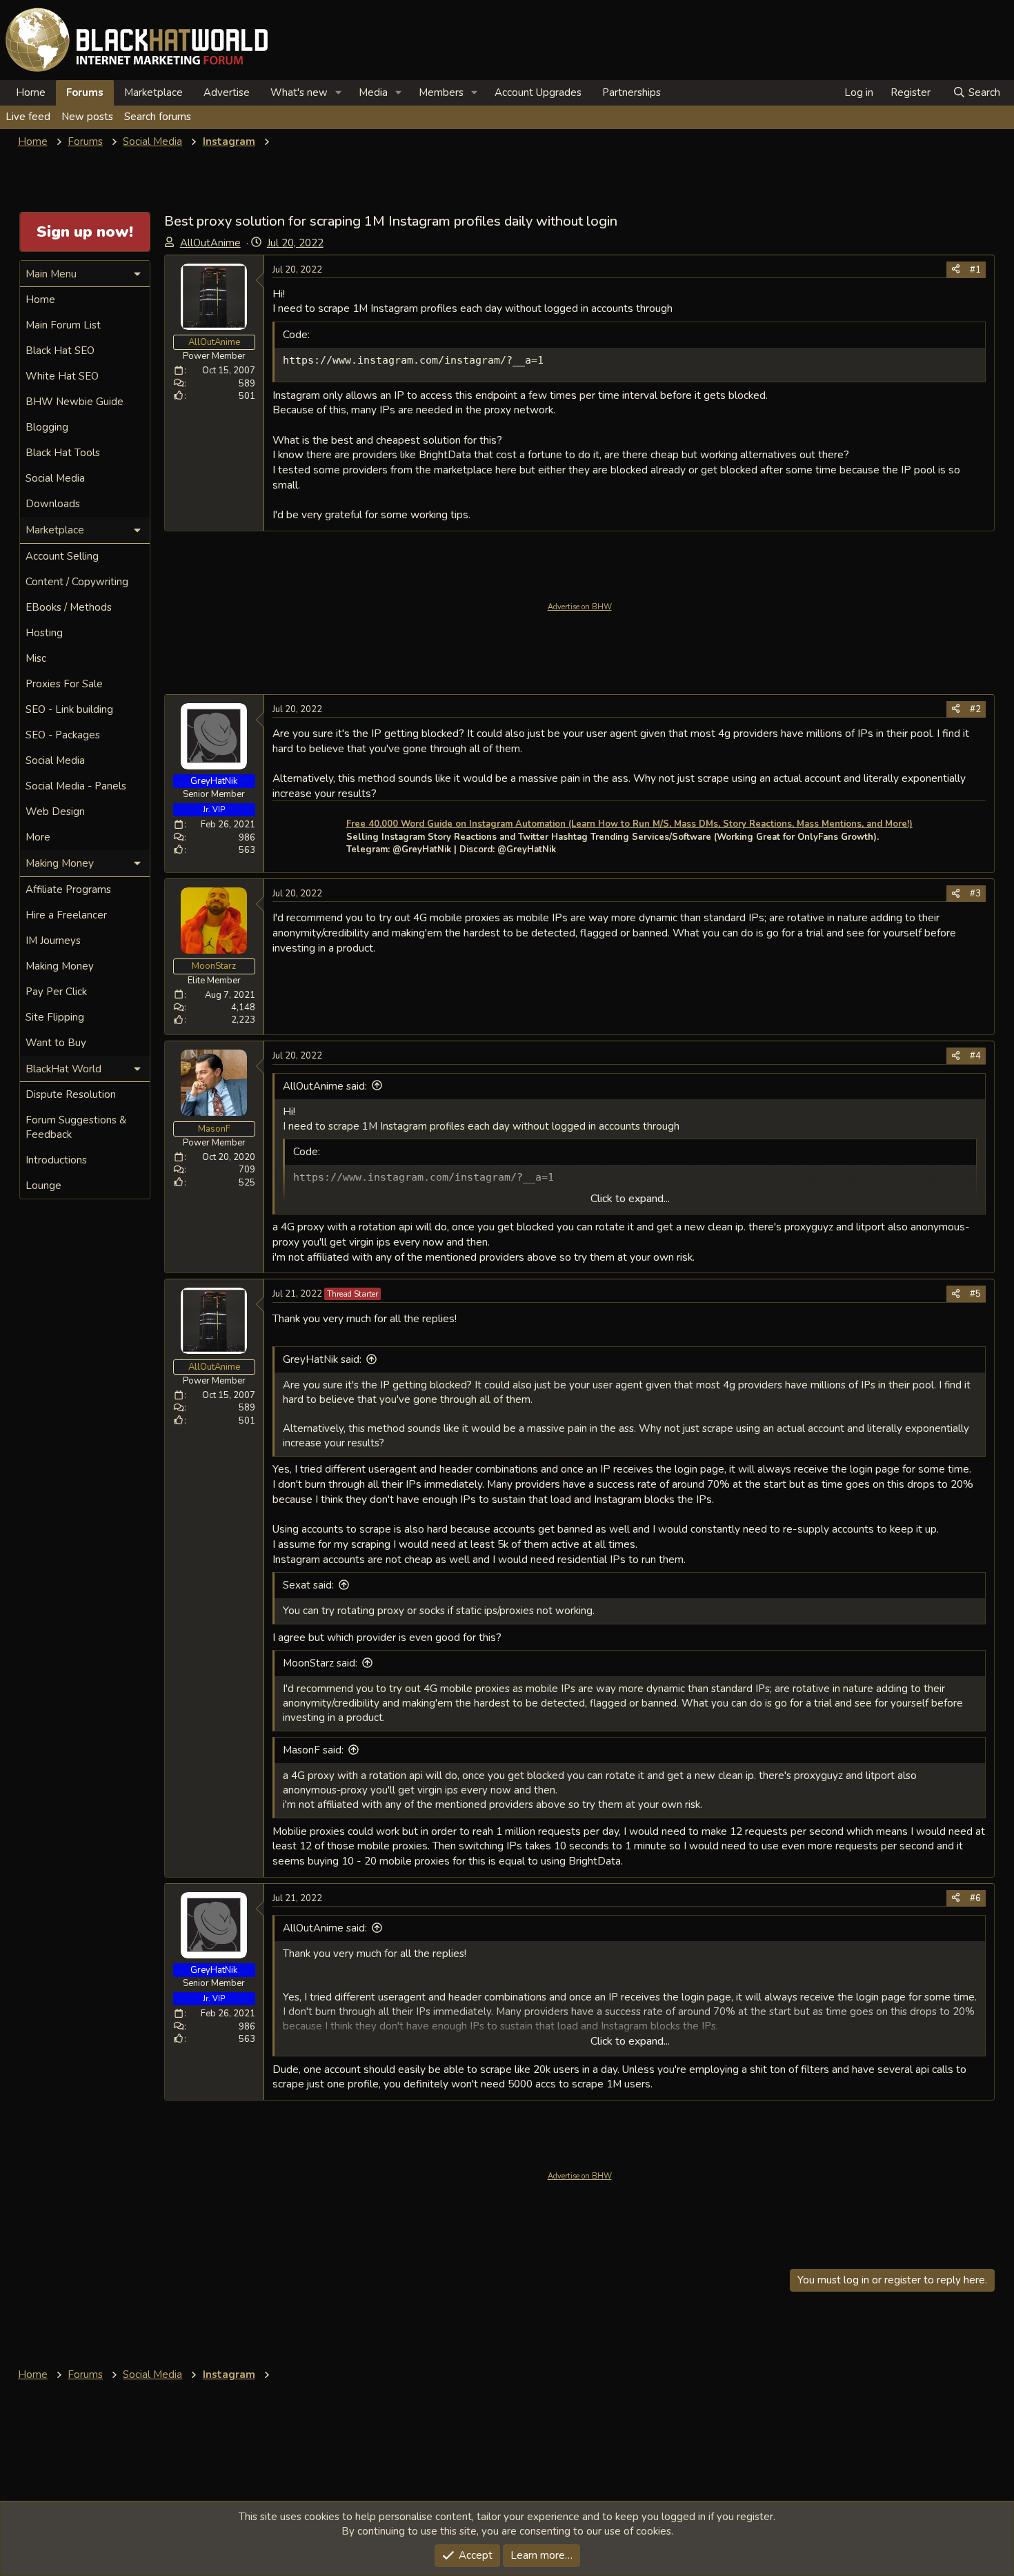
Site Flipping (55, 1017)
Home (31, 92)
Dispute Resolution (71, 1094)
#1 (975, 270)
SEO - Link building (69, 709)
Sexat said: (308, 1585)
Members (441, 92)
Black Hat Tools (63, 453)
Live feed (28, 117)
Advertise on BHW (580, 607)
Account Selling (62, 556)
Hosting (44, 633)
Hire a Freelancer (66, 915)
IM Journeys (53, 941)
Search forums (158, 117)
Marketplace (153, 92)
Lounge (43, 1186)
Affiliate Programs (68, 889)
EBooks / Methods (69, 607)
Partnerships (632, 92)
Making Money (60, 966)
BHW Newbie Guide (74, 402)
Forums (85, 92)
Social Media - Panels (76, 786)
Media (373, 92)
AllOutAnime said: (325, 1086)
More (38, 837)
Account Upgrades (538, 92)
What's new (299, 92)
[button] (339, 93)
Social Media (55, 478)
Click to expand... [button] (630, 1199)
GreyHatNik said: (322, 1359)
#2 (975, 709)
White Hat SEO (62, 376)
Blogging (47, 427)
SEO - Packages (63, 735)
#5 (975, 1294)
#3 (975, 894)
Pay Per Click (56, 992)
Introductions (56, 1160)
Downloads (53, 504)
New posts (87, 117)
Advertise (227, 92)
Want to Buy (56, 1043)
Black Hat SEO (60, 351)
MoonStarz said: (320, 1663)
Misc (36, 658)
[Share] (956, 270)
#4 (975, 1056)
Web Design (55, 812)
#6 (975, 1898)
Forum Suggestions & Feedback (76, 1127)
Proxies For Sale (64, 684)
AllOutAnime (210, 243)
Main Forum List (63, 325)
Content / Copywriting (77, 582)
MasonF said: (313, 1750)
